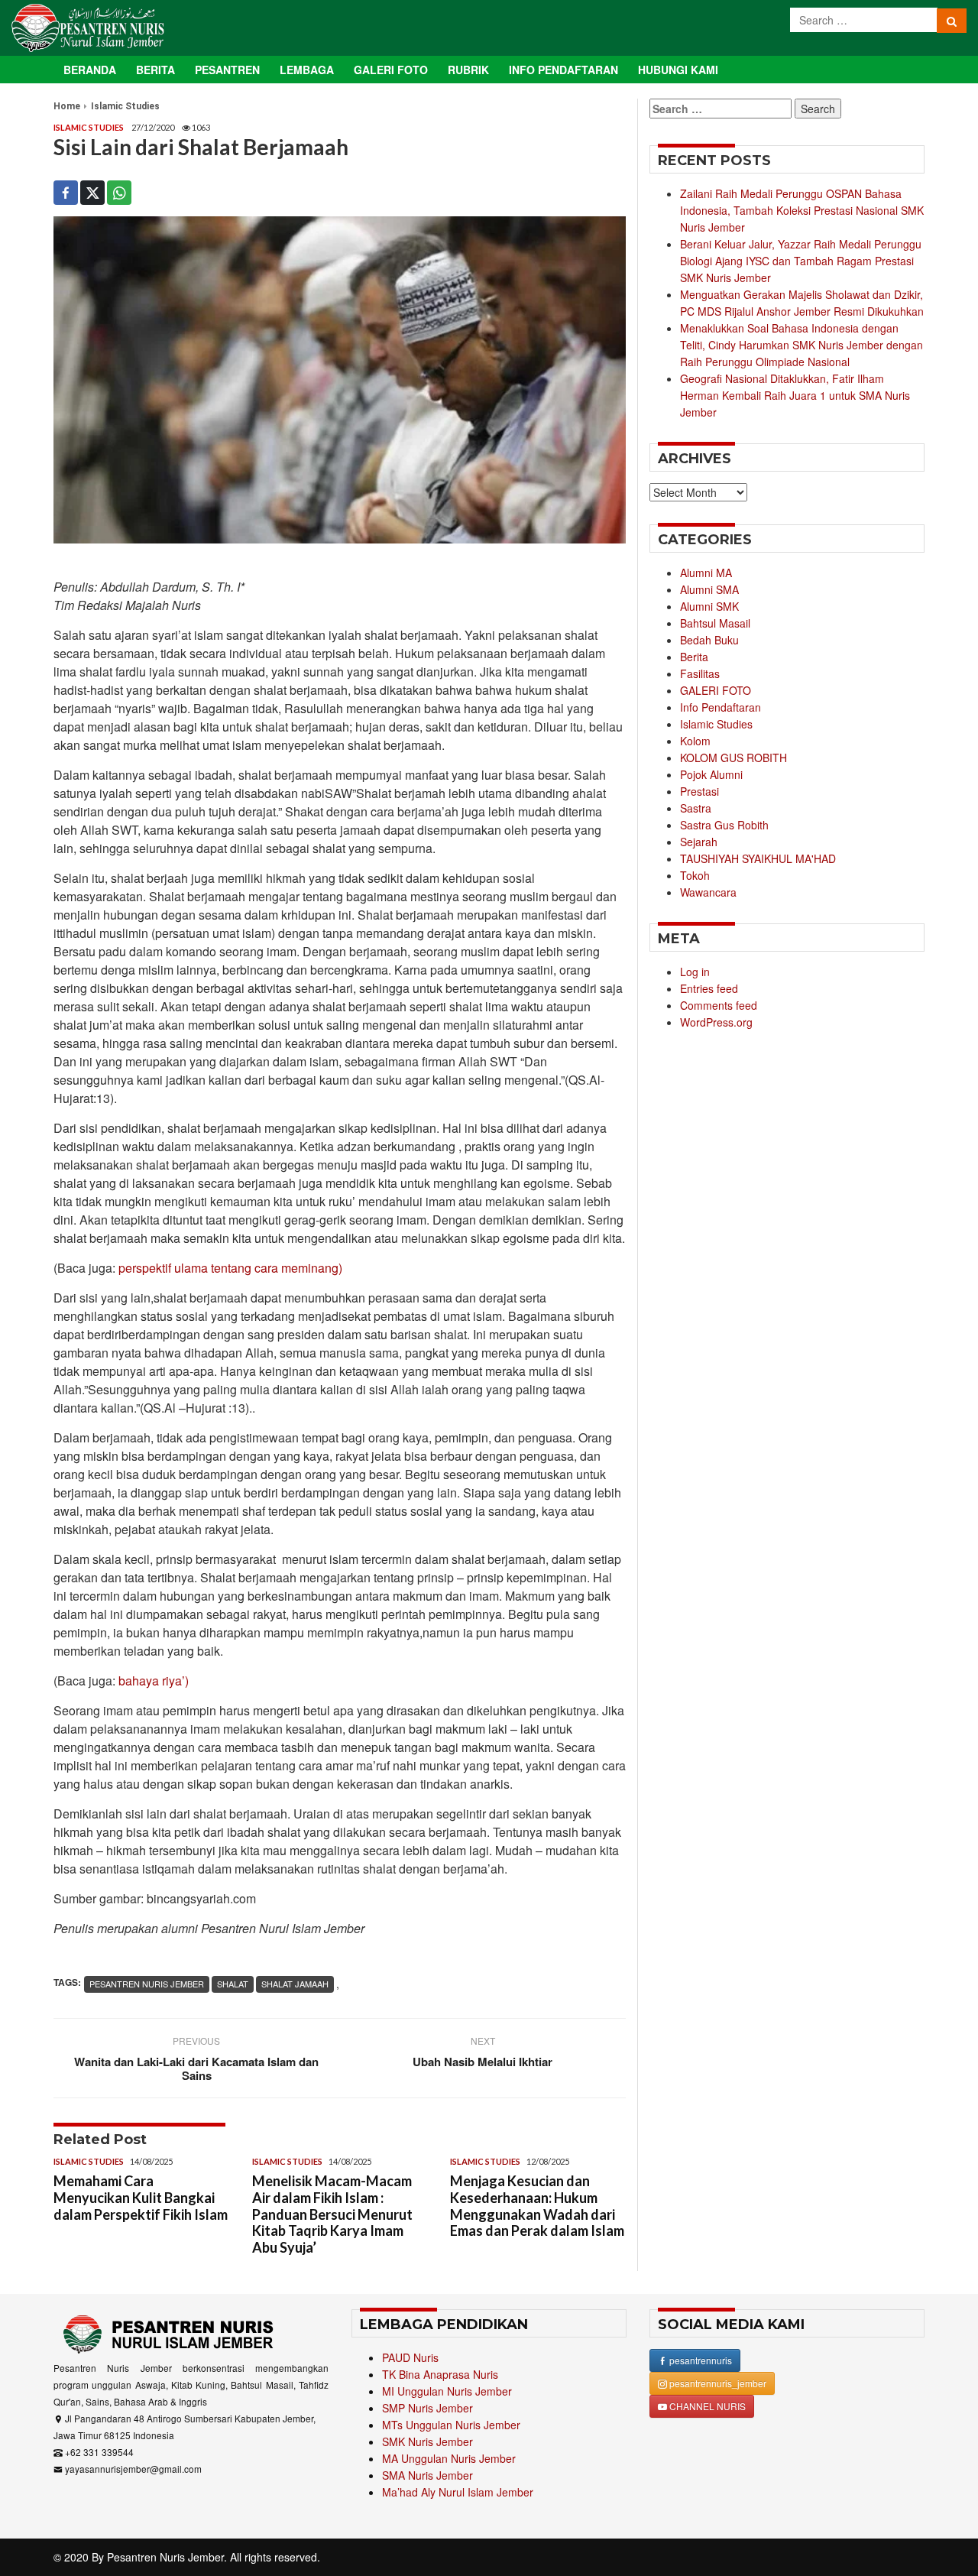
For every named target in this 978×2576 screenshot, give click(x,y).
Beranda (90, 70)
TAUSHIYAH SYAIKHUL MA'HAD (758, 858)
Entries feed (709, 988)
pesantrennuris (699, 2360)
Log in (695, 972)
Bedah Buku (709, 640)
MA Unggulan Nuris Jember (449, 2458)
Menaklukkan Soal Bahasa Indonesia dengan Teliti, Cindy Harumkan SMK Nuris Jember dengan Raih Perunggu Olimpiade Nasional (802, 345)
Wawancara (708, 892)
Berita (155, 70)
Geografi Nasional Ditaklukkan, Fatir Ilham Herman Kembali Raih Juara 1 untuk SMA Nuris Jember (795, 395)
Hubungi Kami (678, 70)
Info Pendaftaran (563, 70)
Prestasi (699, 791)
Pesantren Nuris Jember (165, 2557)
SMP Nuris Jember (427, 2408)
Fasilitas (700, 673)
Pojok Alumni (711, 774)
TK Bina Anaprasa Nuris (440, 2374)
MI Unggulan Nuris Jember (447, 2391)
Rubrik (468, 70)
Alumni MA (706, 573)
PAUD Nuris (410, 2357)
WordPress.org (716, 1022)
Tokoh (695, 875)
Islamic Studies (125, 106)
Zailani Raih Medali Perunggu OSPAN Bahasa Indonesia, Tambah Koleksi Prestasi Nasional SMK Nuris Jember (802, 210)
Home (67, 106)
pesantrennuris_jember (717, 2383)
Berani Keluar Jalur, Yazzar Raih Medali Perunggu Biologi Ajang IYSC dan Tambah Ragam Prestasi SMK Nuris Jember (801, 261)
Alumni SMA (709, 589)
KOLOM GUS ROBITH (733, 758)
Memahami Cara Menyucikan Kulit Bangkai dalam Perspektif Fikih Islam (141, 2197)
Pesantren (227, 70)
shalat (233, 1984)
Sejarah (699, 842)
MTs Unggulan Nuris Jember (451, 2425)
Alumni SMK (709, 606)
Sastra (696, 808)
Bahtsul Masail (715, 623)
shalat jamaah (295, 1984)
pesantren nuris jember (147, 1984)
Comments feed (719, 1005)
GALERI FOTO (716, 690)
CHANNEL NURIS (706, 2406)
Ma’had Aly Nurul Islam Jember (458, 2492)
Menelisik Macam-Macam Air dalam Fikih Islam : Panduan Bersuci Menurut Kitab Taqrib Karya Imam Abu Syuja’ (332, 2214)
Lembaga (307, 70)
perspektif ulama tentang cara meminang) (230, 1268)
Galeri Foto (391, 70)
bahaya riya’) (154, 1681)
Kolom (695, 741)
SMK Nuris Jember (427, 2441)
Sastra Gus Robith (724, 825)
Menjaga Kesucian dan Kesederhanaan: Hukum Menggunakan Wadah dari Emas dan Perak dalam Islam (537, 2206)
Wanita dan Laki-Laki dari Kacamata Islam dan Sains (196, 2068)
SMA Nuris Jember (427, 2475)
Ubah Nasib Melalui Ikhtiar (483, 2062)
